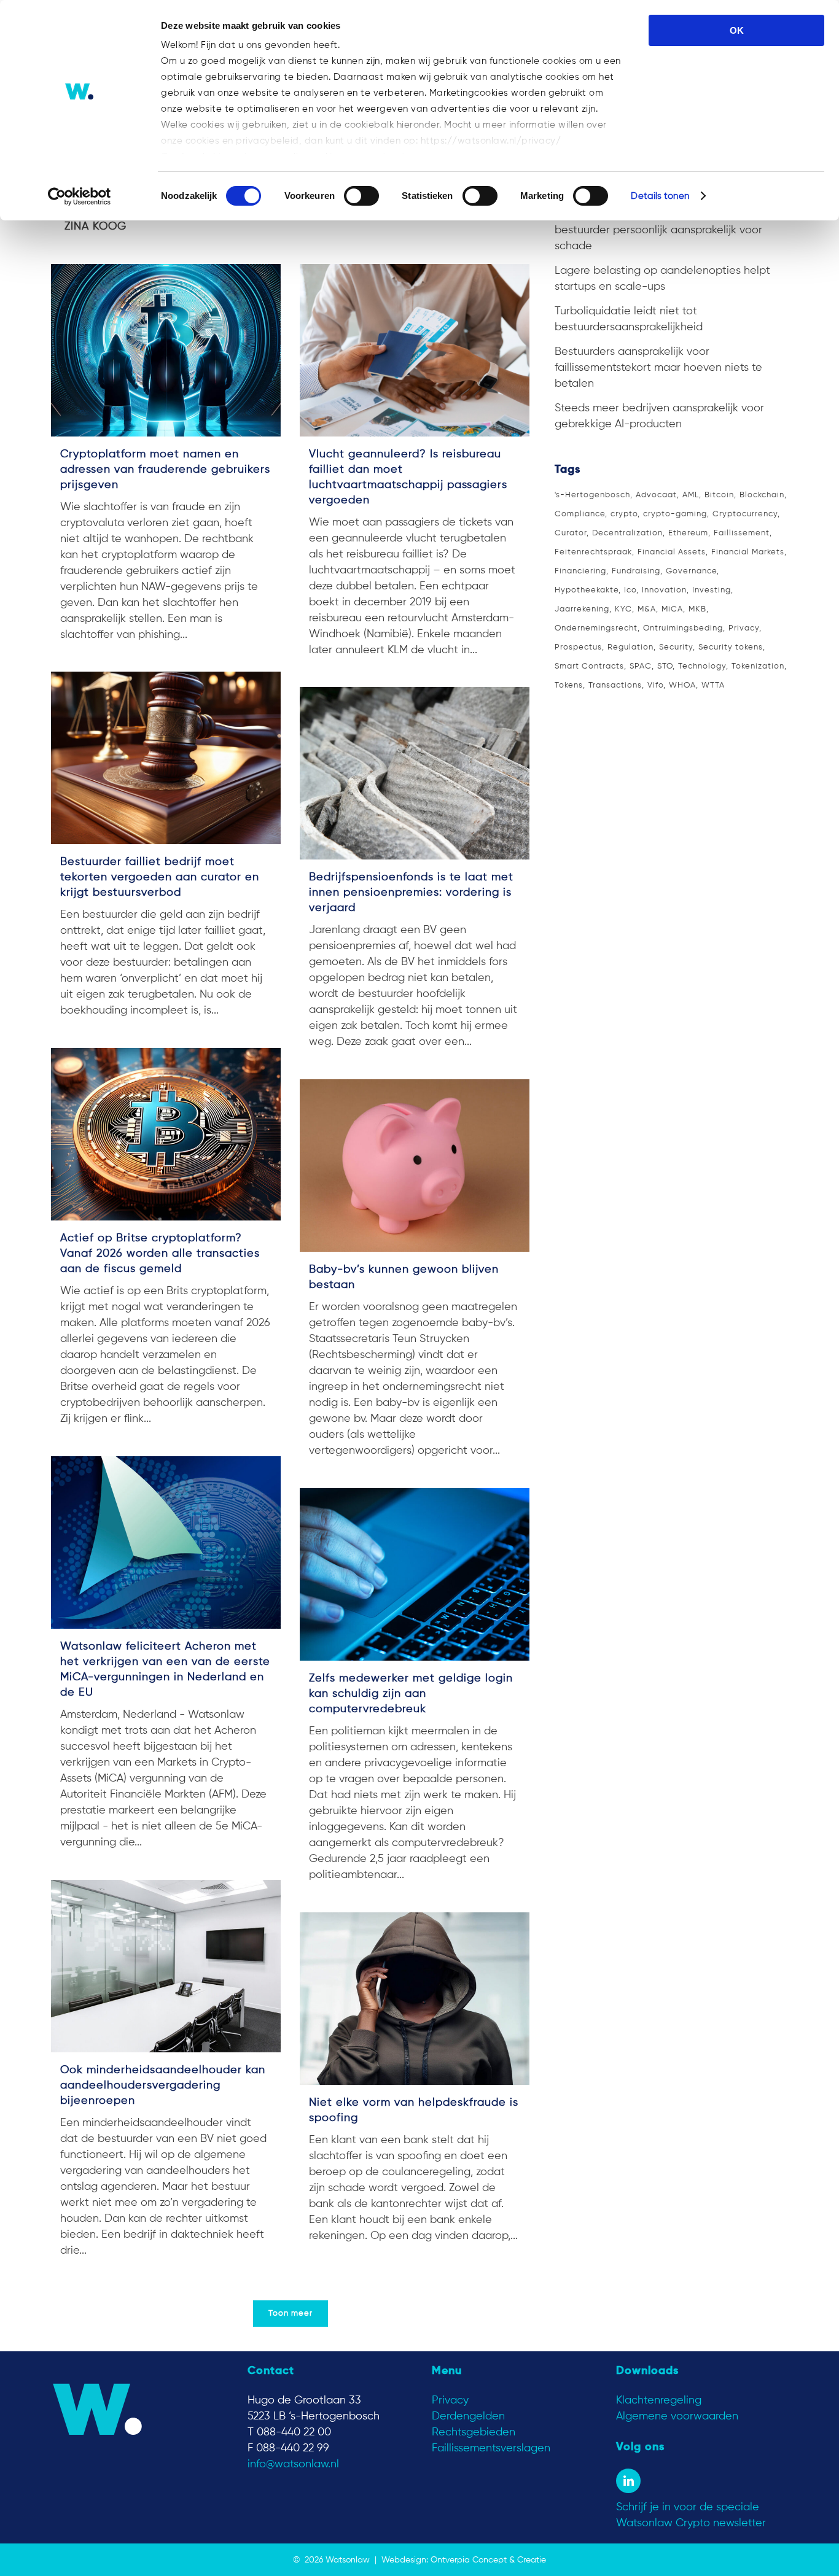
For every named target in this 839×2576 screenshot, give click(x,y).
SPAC (641, 666)
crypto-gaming (675, 514)
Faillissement (742, 533)
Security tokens (731, 647)
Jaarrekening (582, 609)
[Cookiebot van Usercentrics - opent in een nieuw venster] (80, 196)
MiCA (672, 609)
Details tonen (660, 196)
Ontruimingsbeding (683, 628)
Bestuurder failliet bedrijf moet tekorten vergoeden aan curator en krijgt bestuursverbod (160, 877)
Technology (702, 666)
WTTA (713, 685)
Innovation (664, 590)
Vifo (655, 685)
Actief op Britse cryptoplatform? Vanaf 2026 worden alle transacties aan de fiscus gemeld (160, 1254)
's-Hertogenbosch (592, 495)
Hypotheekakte (587, 590)
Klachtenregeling (659, 2400)
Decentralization (627, 533)
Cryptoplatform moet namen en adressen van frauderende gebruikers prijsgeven (165, 470)
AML (691, 495)
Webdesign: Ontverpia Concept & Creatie (464, 2560)
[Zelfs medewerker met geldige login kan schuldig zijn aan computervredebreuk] (415, 1574)
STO (665, 666)
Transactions (615, 685)
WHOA (682, 685)
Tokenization (758, 666)
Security (676, 647)
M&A (647, 609)
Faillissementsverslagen (491, 2448)
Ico (630, 590)
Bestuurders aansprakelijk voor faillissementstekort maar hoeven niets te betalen (658, 368)
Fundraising (636, 571)
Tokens (569, 685)
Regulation (630, 647)
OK (737, 30)
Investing (712, 590)
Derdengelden (468, 2416)
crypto (624, 514)
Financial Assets (672, 552)
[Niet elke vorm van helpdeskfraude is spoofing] (415, 1999)
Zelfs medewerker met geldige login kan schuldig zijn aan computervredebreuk (411, 1694)
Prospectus (578, 647)
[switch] (361, 196)
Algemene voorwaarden (677, 2416)
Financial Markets (748, 552)
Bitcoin (719, 495)
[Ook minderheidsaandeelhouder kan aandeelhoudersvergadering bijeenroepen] (166, 1966)
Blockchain (762, 495)
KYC (623, 609)
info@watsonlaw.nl (293, 2464)
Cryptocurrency (745, 514)
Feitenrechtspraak (593, 552)
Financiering (580, 571)
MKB (697, 609)
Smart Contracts (589, 666)
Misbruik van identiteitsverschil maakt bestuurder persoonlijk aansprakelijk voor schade (658, 230)
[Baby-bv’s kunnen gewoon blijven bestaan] (415, 1166)
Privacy (744, 628)
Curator (571, 533)
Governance (691, 571)
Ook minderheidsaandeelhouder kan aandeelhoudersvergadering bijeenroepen (163, 2085)
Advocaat (656, 495)
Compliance (580, 514)
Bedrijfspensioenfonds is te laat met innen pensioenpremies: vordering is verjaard (411, 893)
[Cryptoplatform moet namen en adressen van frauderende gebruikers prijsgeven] (166, 350)
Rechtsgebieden (474, 2432)
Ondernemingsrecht (596, 628)
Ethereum (688, 533)
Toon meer (291, 2314)
